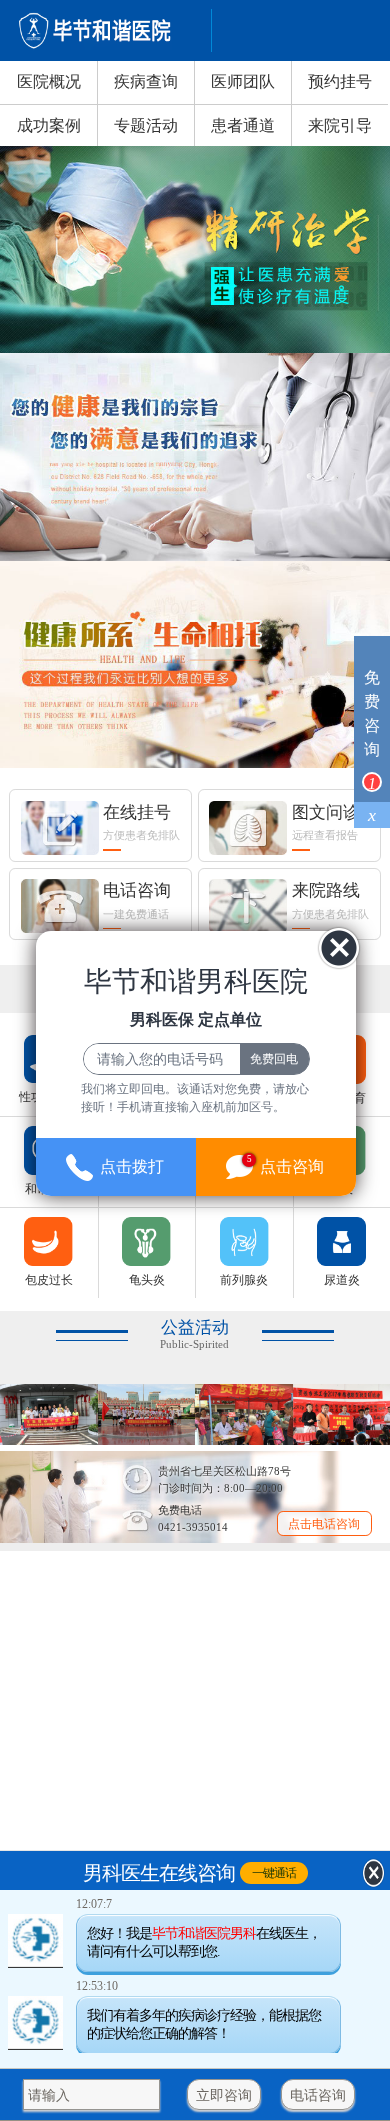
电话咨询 (318, 2095)
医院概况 (49, 81)
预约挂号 (340, 81)
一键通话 (274, 1872)
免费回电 (274, 1059)
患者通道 (243, 125)
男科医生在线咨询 (159, 1872)
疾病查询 (146, 81)
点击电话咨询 (324, 1524)
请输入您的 (63, 2095)
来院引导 (340, 125)
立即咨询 (224, 2095)
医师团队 (243, 81)
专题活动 (146, 125)
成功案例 (49, 125)
